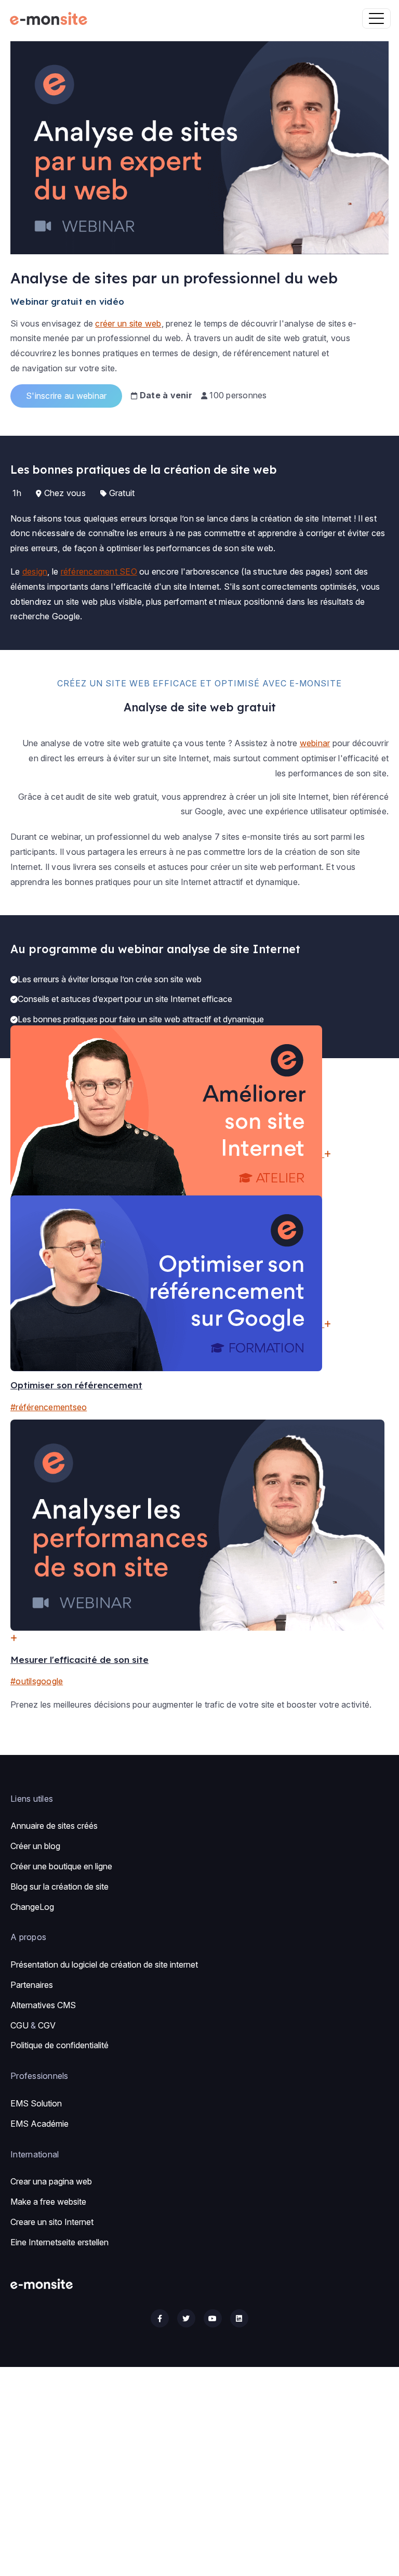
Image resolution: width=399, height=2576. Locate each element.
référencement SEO (99, 571)
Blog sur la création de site (59, 1887)
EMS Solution (36, 2103)
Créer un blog (35, 1846)
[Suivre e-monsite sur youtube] (213, 2318)
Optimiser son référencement (76, 1385)
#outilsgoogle (37, 1681)
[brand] (51, 18)
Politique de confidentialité (59, 2045)
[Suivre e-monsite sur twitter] (186, 2318)
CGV (47, 2025)
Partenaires (32, 1985)
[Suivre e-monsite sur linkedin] (239, 2318)
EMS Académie (39, 2124)
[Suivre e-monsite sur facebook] (160, 2318)
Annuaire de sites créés (54, 1826)
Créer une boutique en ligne (61, 1866)
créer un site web (128, 323)
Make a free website (48, 2202)
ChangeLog (32, 1907)
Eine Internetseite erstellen (59, 2242)
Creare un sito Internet (52, 2222)
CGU (19, 2025)
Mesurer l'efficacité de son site (79, 1660)
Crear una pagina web (51, 2181)
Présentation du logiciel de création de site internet (104, 1964)
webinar (315, 743)
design (35, 571)
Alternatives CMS (43, 2005)
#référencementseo (49, 1407)
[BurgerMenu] (376, 18)
